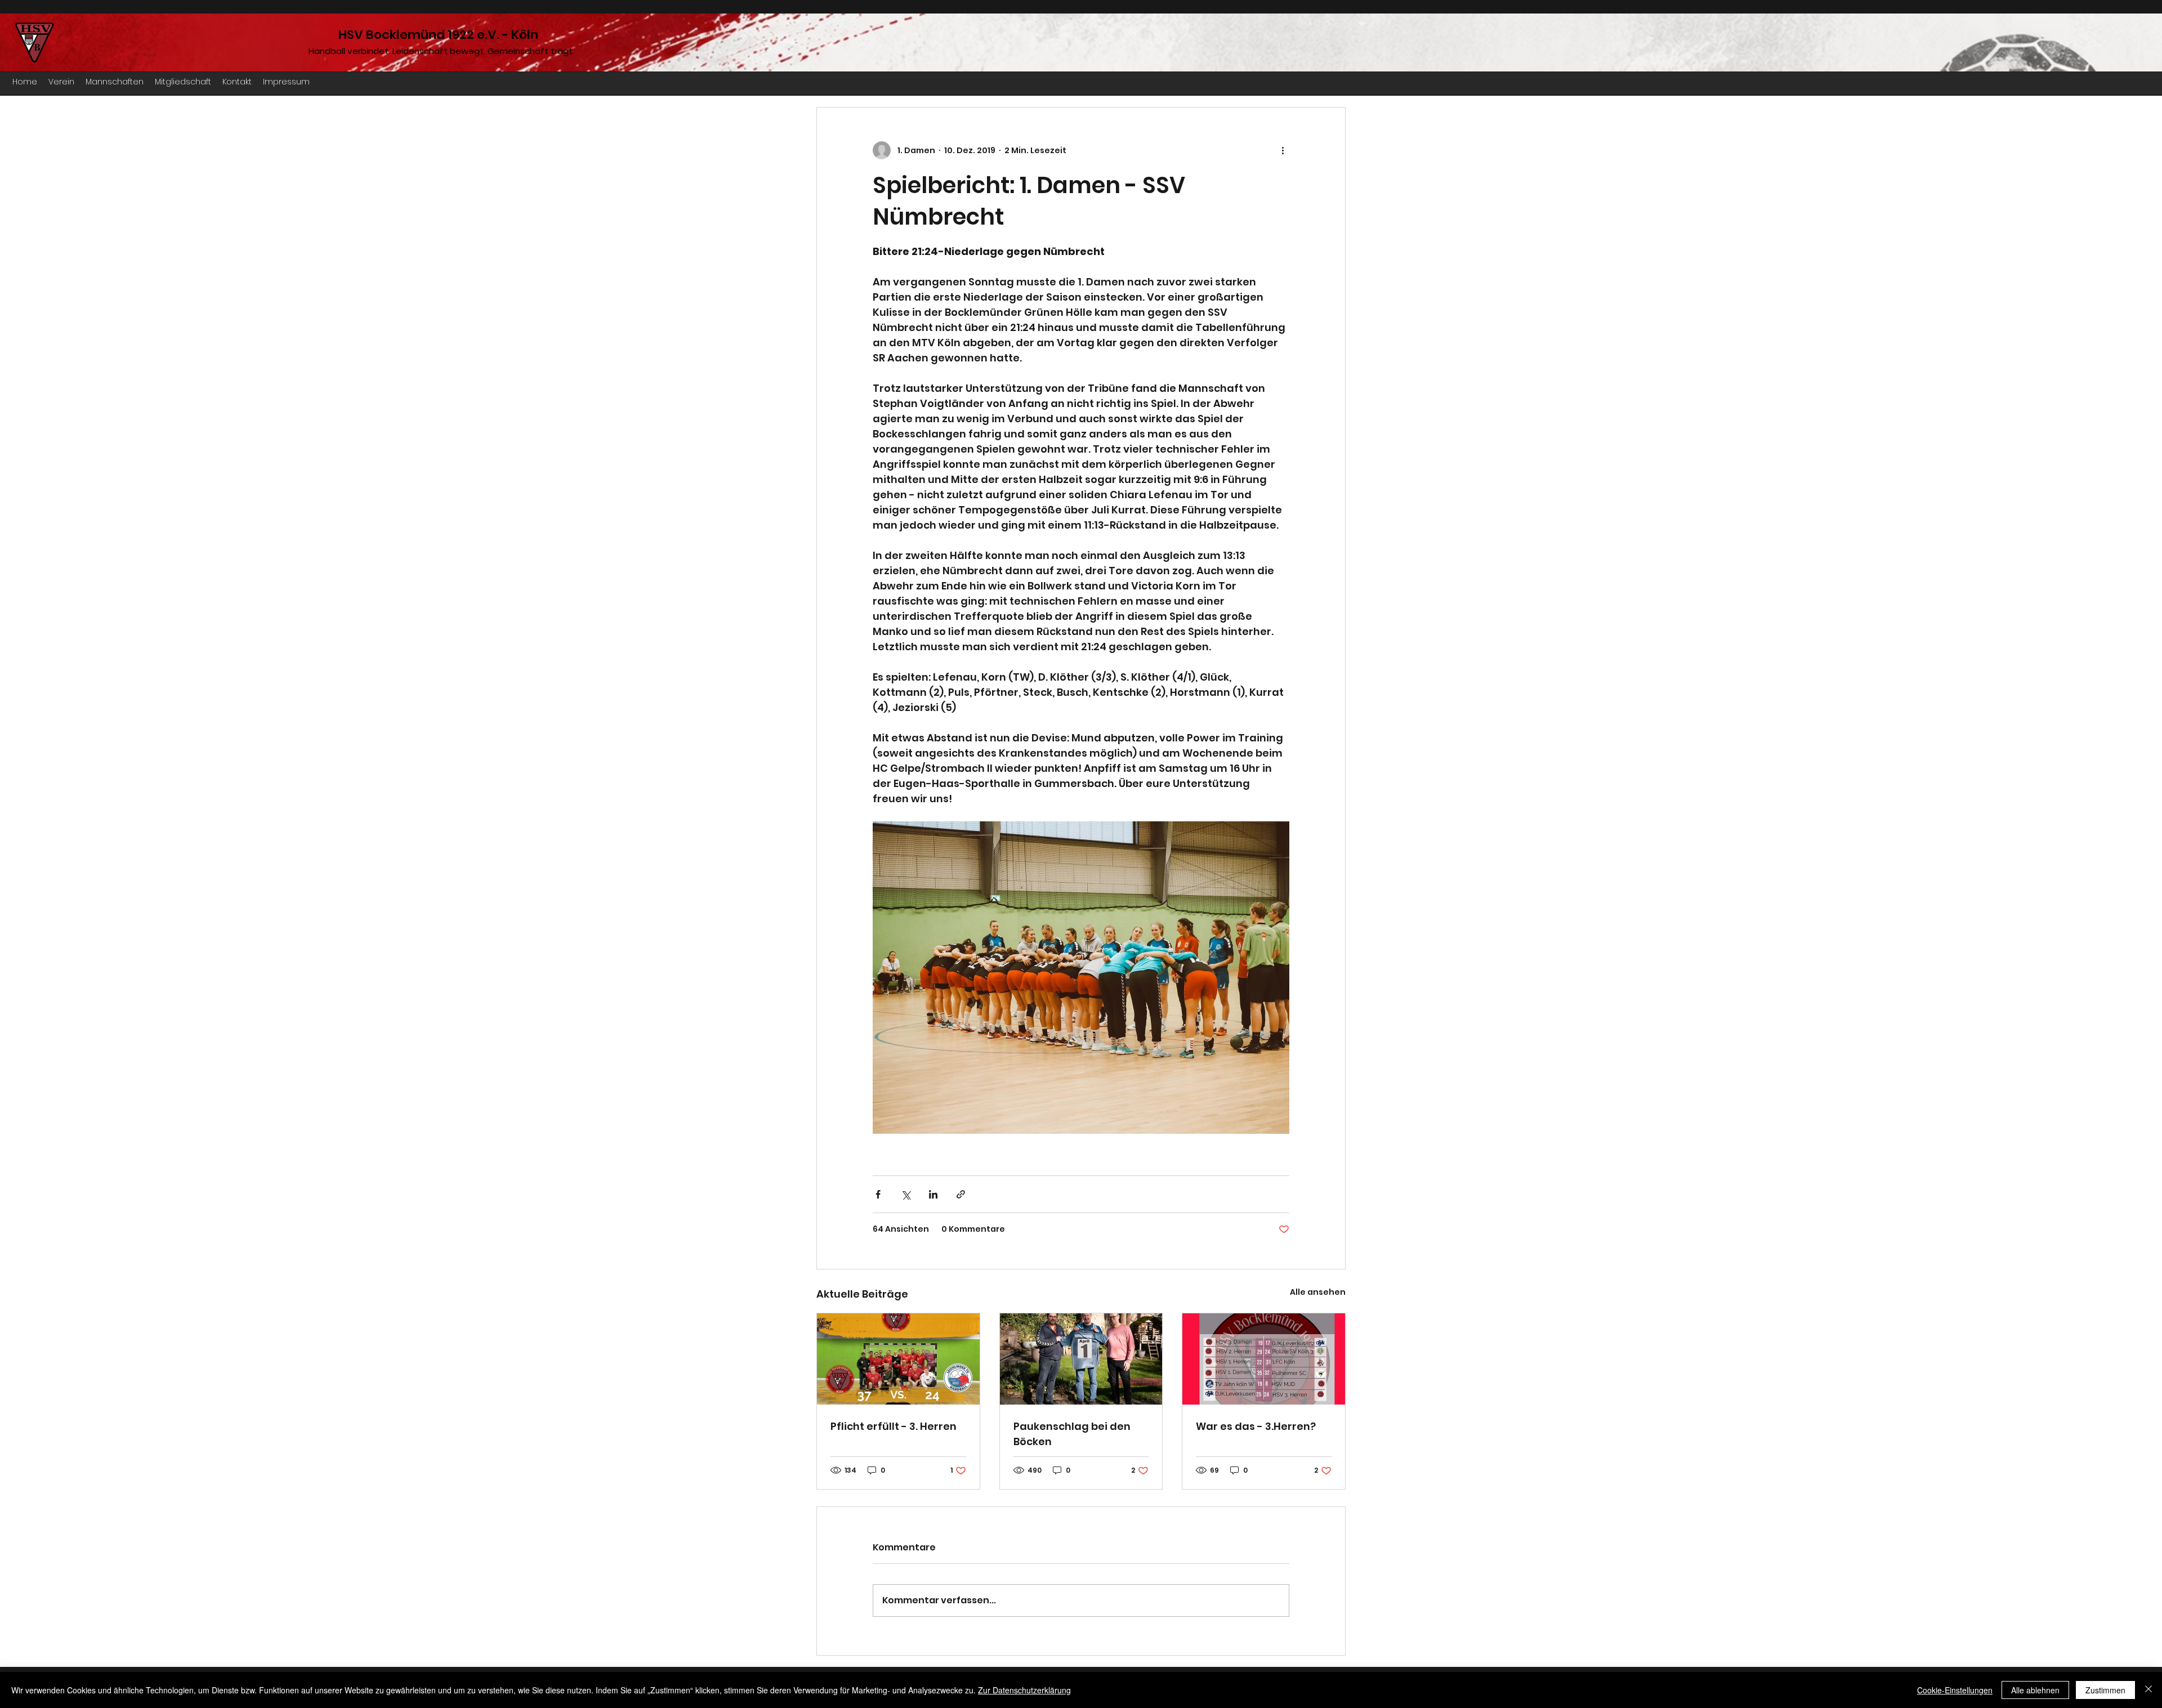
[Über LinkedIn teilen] (933, 1194)
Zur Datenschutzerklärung (1024, 1690)
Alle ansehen (1318, 1292)
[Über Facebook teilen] (878, 1194)
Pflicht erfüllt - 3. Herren (894, 1426)
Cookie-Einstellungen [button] (1955, 1690)
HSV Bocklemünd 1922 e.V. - (425, 35)
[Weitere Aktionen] (1283, 150)
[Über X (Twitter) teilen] (906, 1194)
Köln (525, 35)
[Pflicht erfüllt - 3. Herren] (898, 1359)
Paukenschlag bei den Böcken (1072, 1434)
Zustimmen (2105, 1690)
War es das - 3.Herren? (1256, 1426)
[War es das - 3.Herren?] (1264, 1359)
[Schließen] (2148, 1690)
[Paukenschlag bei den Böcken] (1081, 1359)
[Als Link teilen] (961, 1194)
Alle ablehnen (2035, 1690)
